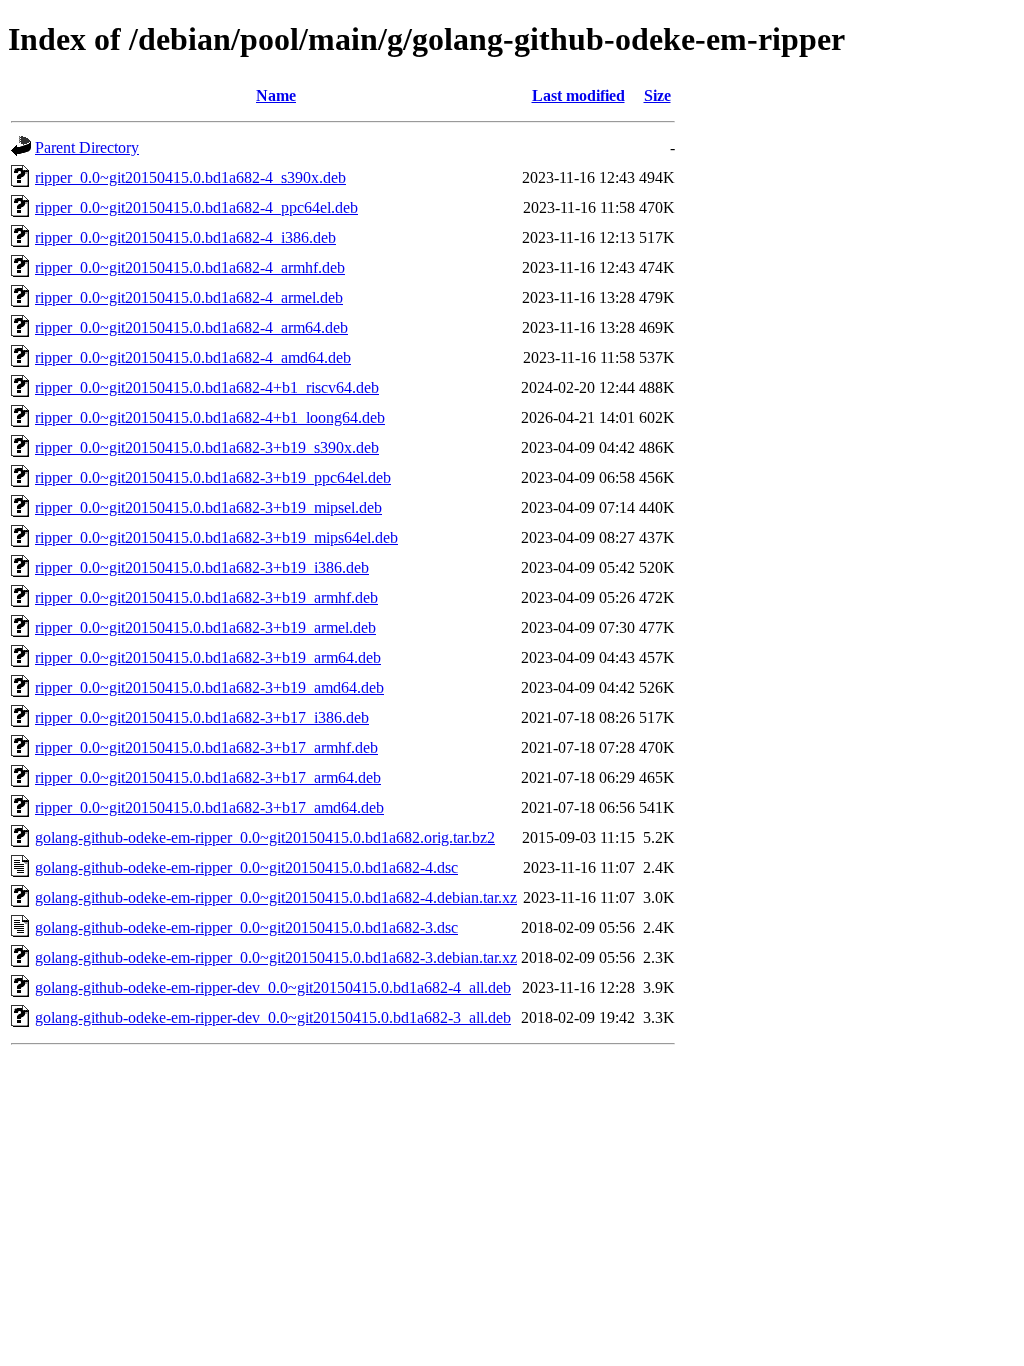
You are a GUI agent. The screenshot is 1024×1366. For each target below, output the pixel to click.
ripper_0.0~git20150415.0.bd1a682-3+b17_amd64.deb (209, 807)
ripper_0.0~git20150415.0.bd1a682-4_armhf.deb (190, 267)
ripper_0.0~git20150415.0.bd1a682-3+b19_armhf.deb (206, 597)
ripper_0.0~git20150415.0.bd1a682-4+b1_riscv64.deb (207, 387)
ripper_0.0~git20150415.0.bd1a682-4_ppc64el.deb (196, 207)
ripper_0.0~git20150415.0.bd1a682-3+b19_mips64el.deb (216, 537)
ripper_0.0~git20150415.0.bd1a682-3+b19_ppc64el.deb (213, 477)
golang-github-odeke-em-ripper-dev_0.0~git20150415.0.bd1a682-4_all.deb (273, 987)
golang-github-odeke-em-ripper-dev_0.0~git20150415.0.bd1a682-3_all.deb (273, 1017)
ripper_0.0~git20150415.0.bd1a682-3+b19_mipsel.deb (208, 507)
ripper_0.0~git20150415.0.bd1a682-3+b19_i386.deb (202, 567)
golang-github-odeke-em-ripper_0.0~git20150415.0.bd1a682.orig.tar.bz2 (265, 837)
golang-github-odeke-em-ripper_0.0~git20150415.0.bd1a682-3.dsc (246, 927)
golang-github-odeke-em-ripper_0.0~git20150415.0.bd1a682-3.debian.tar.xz (276, 957)
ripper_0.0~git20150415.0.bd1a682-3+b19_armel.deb (205, 627)
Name (276, 95)
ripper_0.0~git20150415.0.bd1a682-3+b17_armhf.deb (206, 747)
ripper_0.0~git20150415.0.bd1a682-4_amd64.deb (193, 357)
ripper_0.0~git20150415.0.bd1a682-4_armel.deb (189, 297)
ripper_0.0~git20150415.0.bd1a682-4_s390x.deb (190, 177)
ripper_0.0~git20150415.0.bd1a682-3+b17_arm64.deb (208, 777)
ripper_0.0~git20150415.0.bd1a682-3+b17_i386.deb (202, 717)
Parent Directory (87, 147)
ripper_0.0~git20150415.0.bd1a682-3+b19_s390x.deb (207, 447)
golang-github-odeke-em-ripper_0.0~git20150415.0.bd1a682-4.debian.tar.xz (276, 897)
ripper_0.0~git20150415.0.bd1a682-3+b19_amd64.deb (209, 687)
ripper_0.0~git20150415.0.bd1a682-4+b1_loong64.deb (210, 417)
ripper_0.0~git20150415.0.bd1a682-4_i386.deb (185, 237)
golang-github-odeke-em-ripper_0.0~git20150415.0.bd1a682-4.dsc (246, 867)
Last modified (578, 95)
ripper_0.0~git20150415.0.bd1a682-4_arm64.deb (191, 327)
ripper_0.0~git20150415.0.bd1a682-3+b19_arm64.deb (208, 657)
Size (657, 95)
